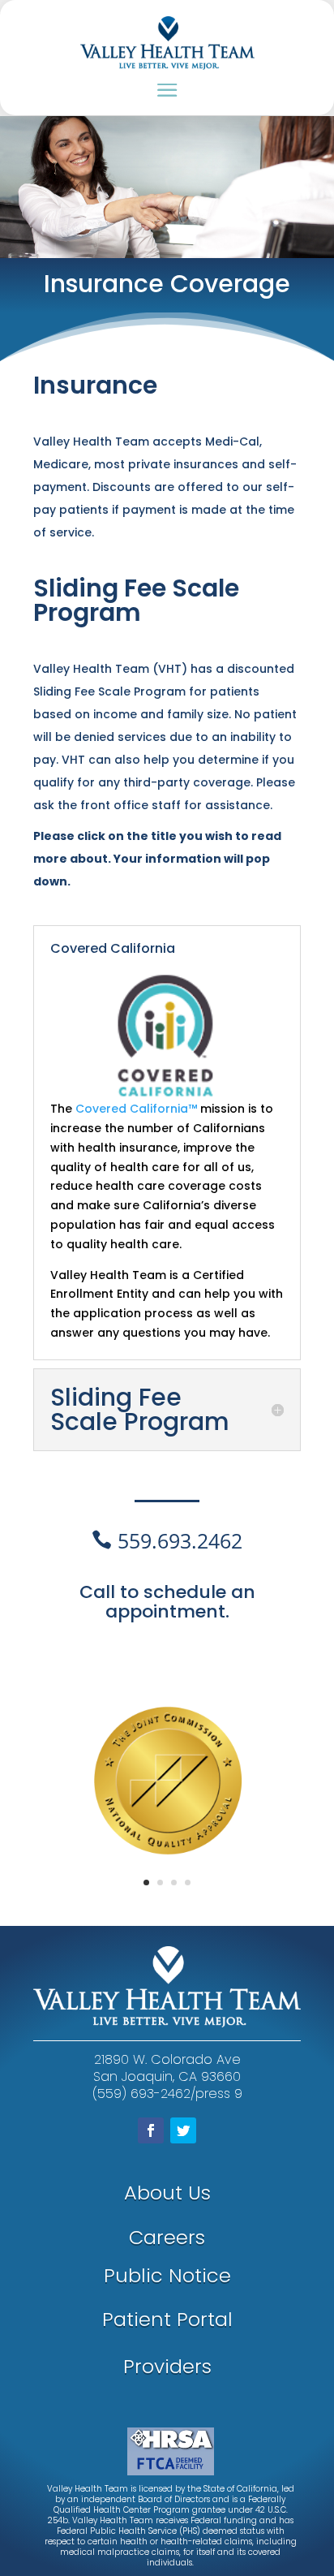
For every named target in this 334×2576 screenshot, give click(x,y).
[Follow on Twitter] (183, 2130)
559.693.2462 (180, 1540)
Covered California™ (136, 1109)
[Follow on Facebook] (151, 2130)
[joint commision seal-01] (170, 1900)
